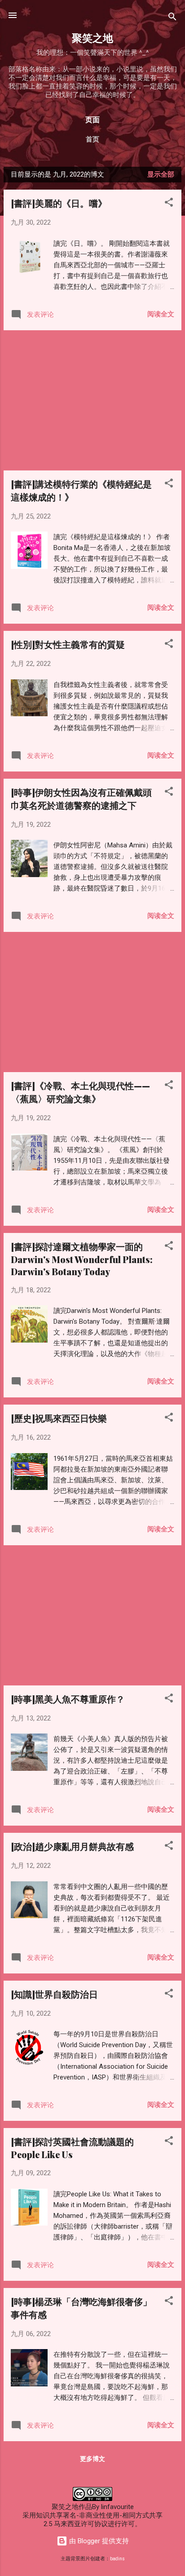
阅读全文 (161, 314)
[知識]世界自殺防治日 (54, 1994)
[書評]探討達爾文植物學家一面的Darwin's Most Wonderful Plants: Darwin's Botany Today (82, 1259)
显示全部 (161, 174)
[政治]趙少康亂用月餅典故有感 (72, 1846)
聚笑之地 (92, 38)
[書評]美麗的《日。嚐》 (59, 203)
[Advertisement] (92, 400)
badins (117, 2559)
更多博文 (92, 2459)
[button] (169, 204)
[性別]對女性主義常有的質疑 (68, 644)
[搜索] (172, 18)
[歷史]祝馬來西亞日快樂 (59, 1418)
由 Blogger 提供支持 (98, 2541)
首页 (92, 139)
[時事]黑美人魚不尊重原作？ (68, 1699)
